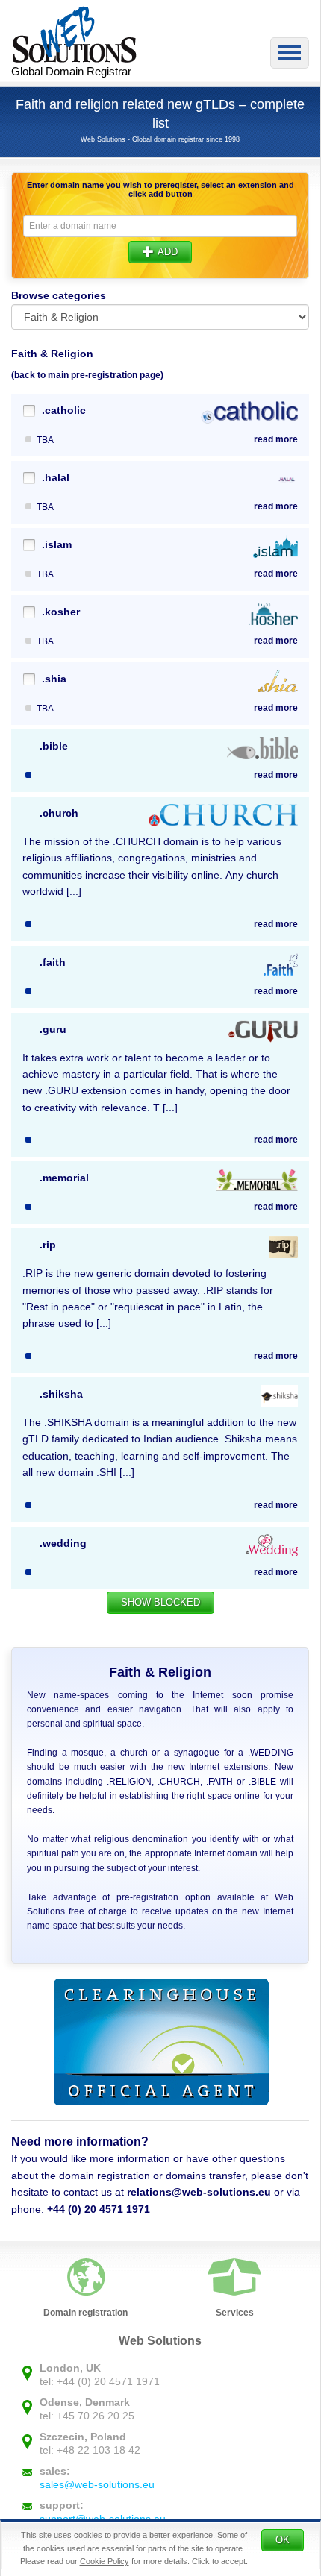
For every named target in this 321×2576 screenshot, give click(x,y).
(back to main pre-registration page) (87, 375)
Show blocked (160, 1602)
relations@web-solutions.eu (199, 2192)
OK (283, 2540)
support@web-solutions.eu (103, 2519)
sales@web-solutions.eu (97, 2484)
